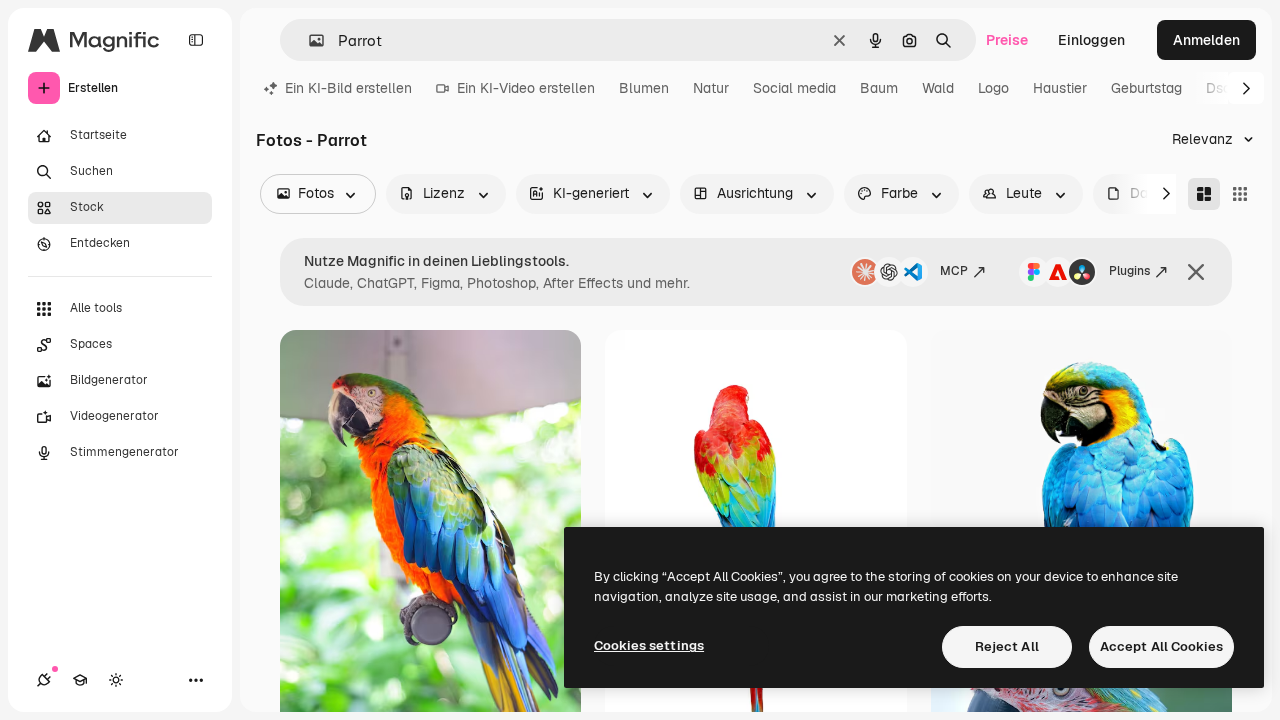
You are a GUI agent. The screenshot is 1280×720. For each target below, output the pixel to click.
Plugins (1129, 271)
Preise (1007, 40)
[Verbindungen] (44, 680)
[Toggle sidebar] (196, 40)
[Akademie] (80, 680)
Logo (993, 88)
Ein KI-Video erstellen (526, 88)
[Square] (1240, 194)
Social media (794, 88)
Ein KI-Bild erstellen (348, 88)
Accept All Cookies (1161, 646)
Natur (711, 88)
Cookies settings (649, 645)
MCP (954, 271)
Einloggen (1091, 40)
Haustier (1060, 88)
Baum (879, 88)
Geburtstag (1146, 88)
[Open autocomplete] (308, 40)
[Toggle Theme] (116, 680)
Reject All (1007, 646)
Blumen (644, 88)
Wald (938, 88)
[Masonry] (1204, 194)
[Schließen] (1196, 272)
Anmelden (1206, 40)
